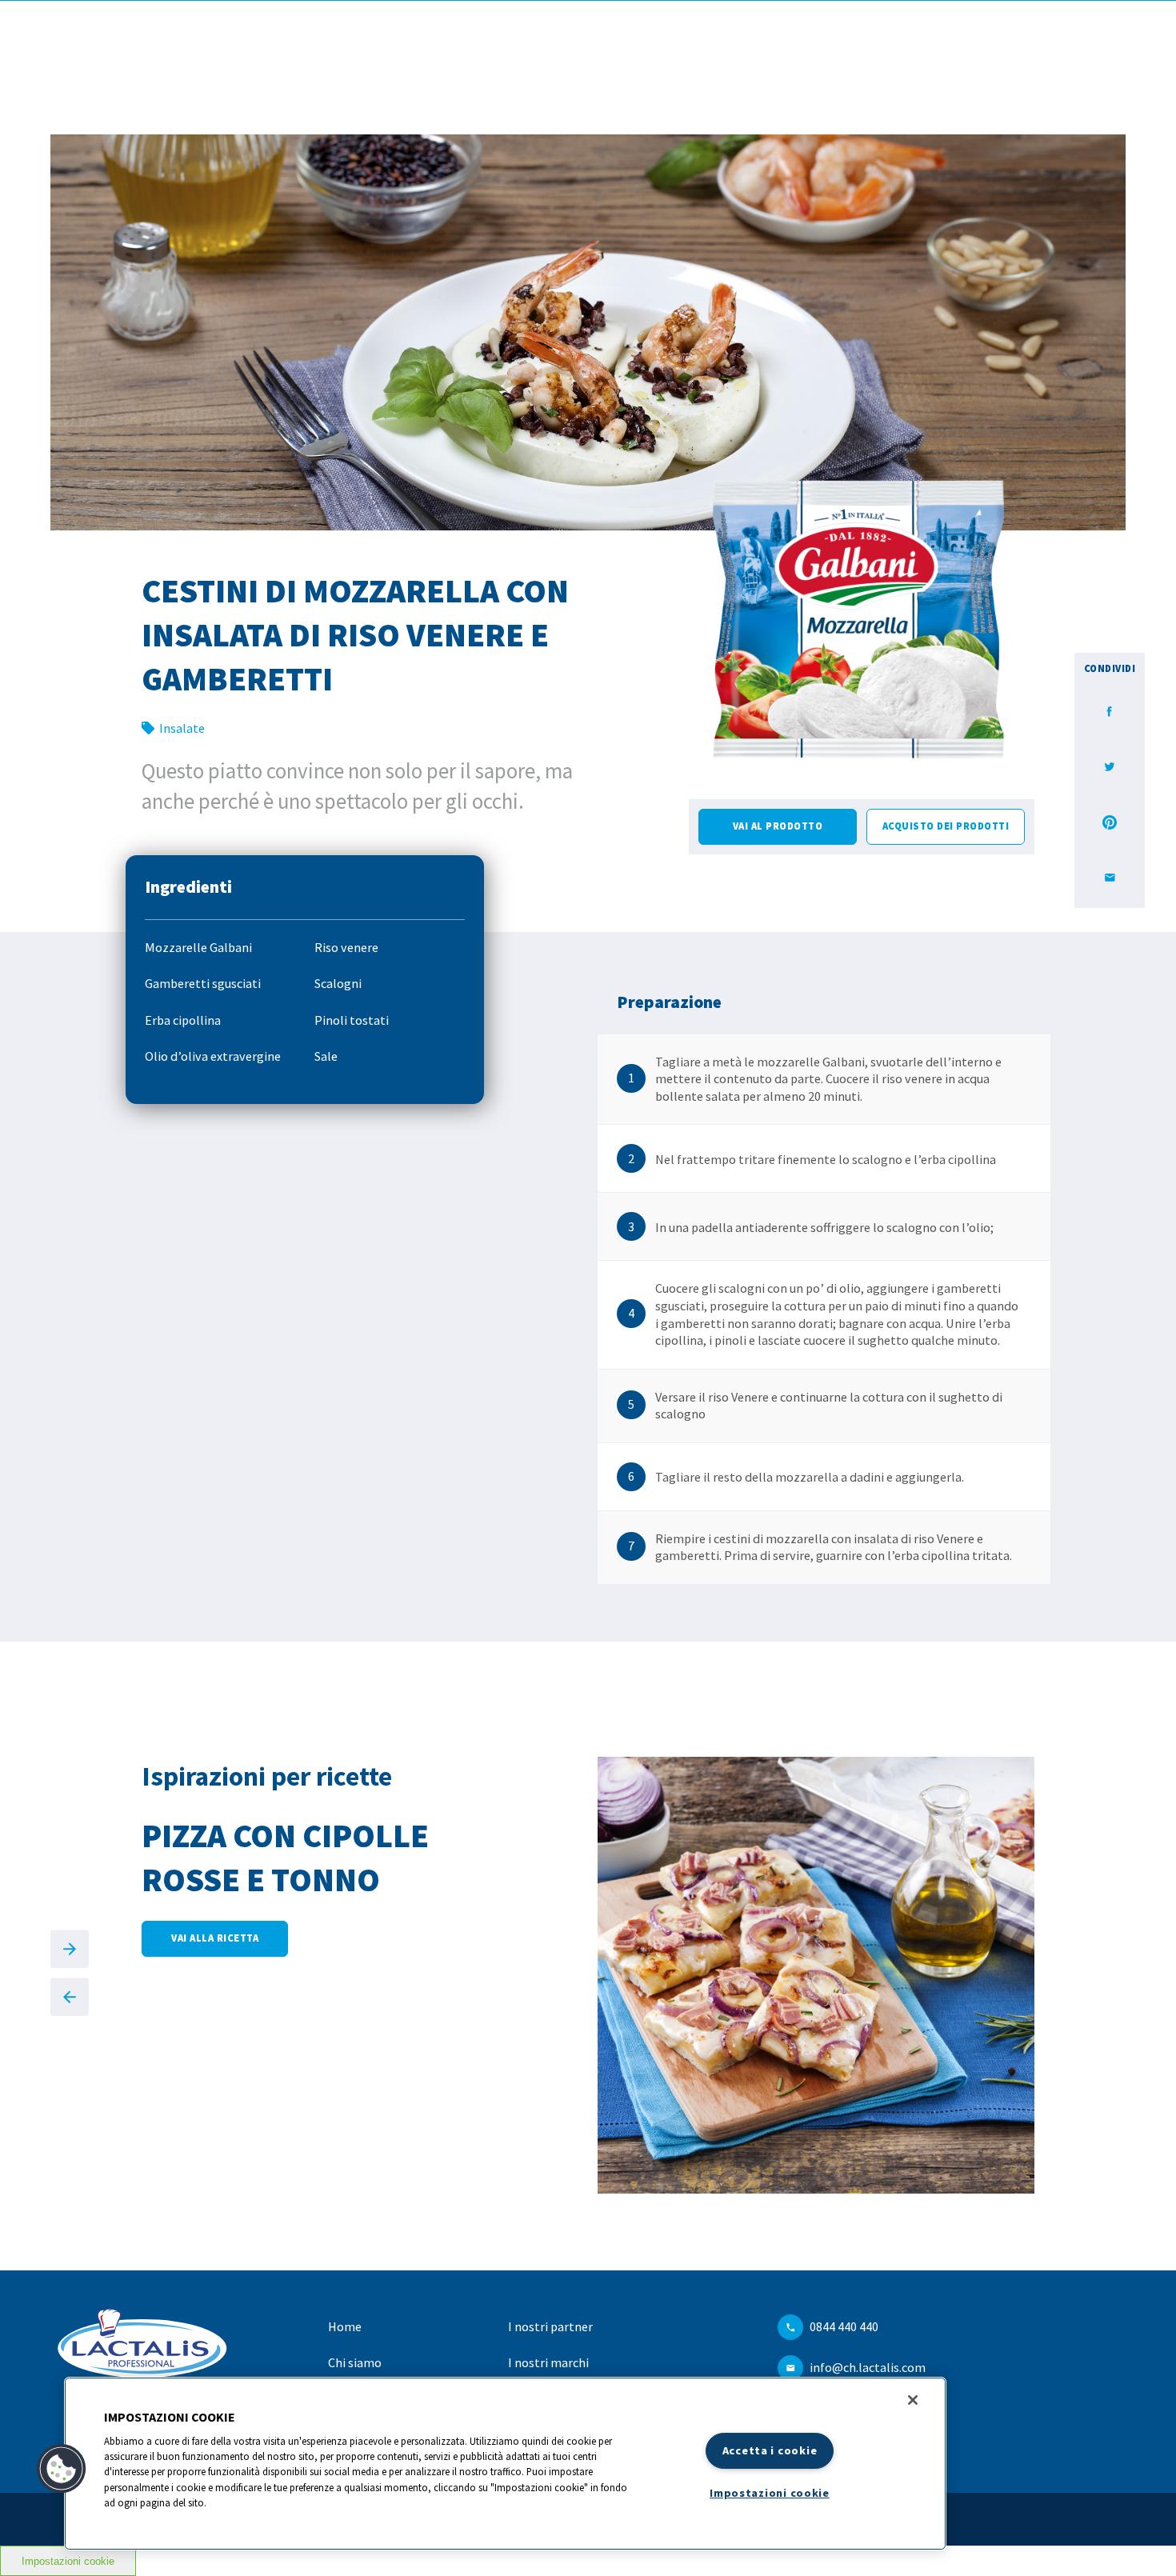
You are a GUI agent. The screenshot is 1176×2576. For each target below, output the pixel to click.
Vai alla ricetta (215, 1938)
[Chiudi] (913, 2400)
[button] (62, 2469)
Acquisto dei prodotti (946, 826)
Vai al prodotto (778, 826)
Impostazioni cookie (68, 2561)
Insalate (182, 728)
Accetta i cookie (770, 2450)
